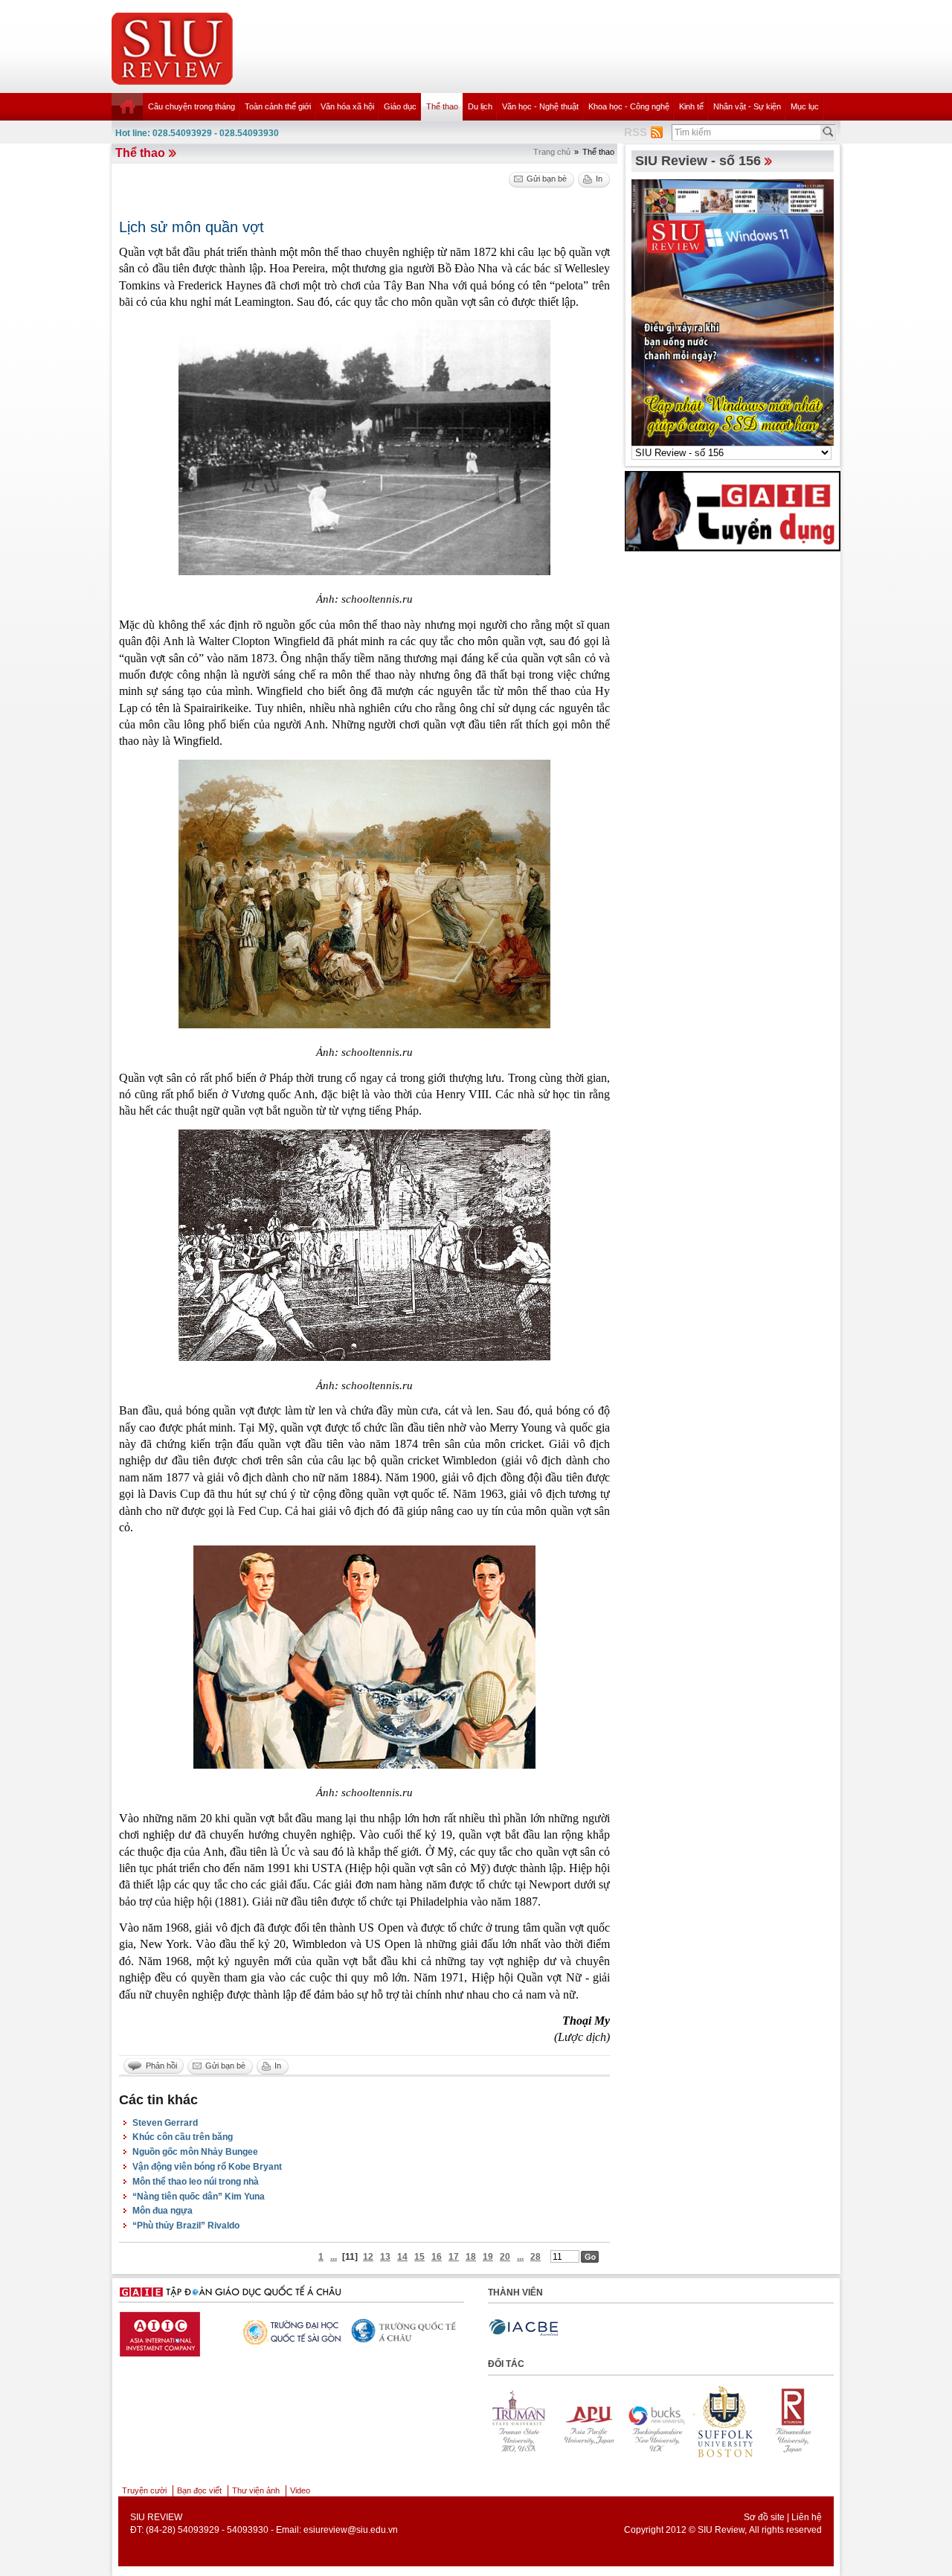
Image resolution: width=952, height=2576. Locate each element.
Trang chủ (552, 152)
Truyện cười (144, 2490)
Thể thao (442, 106)
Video (300, 2490)
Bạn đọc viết (199, 2490)
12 (368, 2257)
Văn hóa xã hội (347, 106)
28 (535, 2257)
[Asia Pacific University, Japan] (794, 2421)
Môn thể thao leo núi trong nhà (196, 2182)
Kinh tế (691, 106)
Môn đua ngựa (163, 2211)
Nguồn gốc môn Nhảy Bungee (195, 2152)
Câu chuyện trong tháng (192, 106)
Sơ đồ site (764, 2517)
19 (488, 2257)
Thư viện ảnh (256, 2490)
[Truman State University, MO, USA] (726, 2421)
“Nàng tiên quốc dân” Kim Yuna (199, 2197)
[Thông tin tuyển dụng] (733, 510)
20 (505, 2257)
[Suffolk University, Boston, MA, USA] (589, 2421)
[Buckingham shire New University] (521, 2421)
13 (385, 2257)
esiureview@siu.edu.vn (351, 2530)
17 (454, 2257)
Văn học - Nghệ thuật (540, 106)
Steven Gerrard (165, 2123)
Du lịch (480, 106)
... (334, 2257)
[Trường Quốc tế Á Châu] (173, 2331)
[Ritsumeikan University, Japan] (657, 2421)
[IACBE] (524, 2328)
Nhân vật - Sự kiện (747, 106)
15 (419, 2257)
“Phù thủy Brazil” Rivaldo (186, 2226)
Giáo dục (400, 106)
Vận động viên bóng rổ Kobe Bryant (207, 2167)
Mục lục (805, 106)
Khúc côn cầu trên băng (183, 2137)
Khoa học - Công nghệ (629, 106)
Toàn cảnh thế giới (278, 106)
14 (402, 2257)
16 (437, 2257)
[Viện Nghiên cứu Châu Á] (289, 2330)
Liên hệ (807, 2517)
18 (471, 2257)
